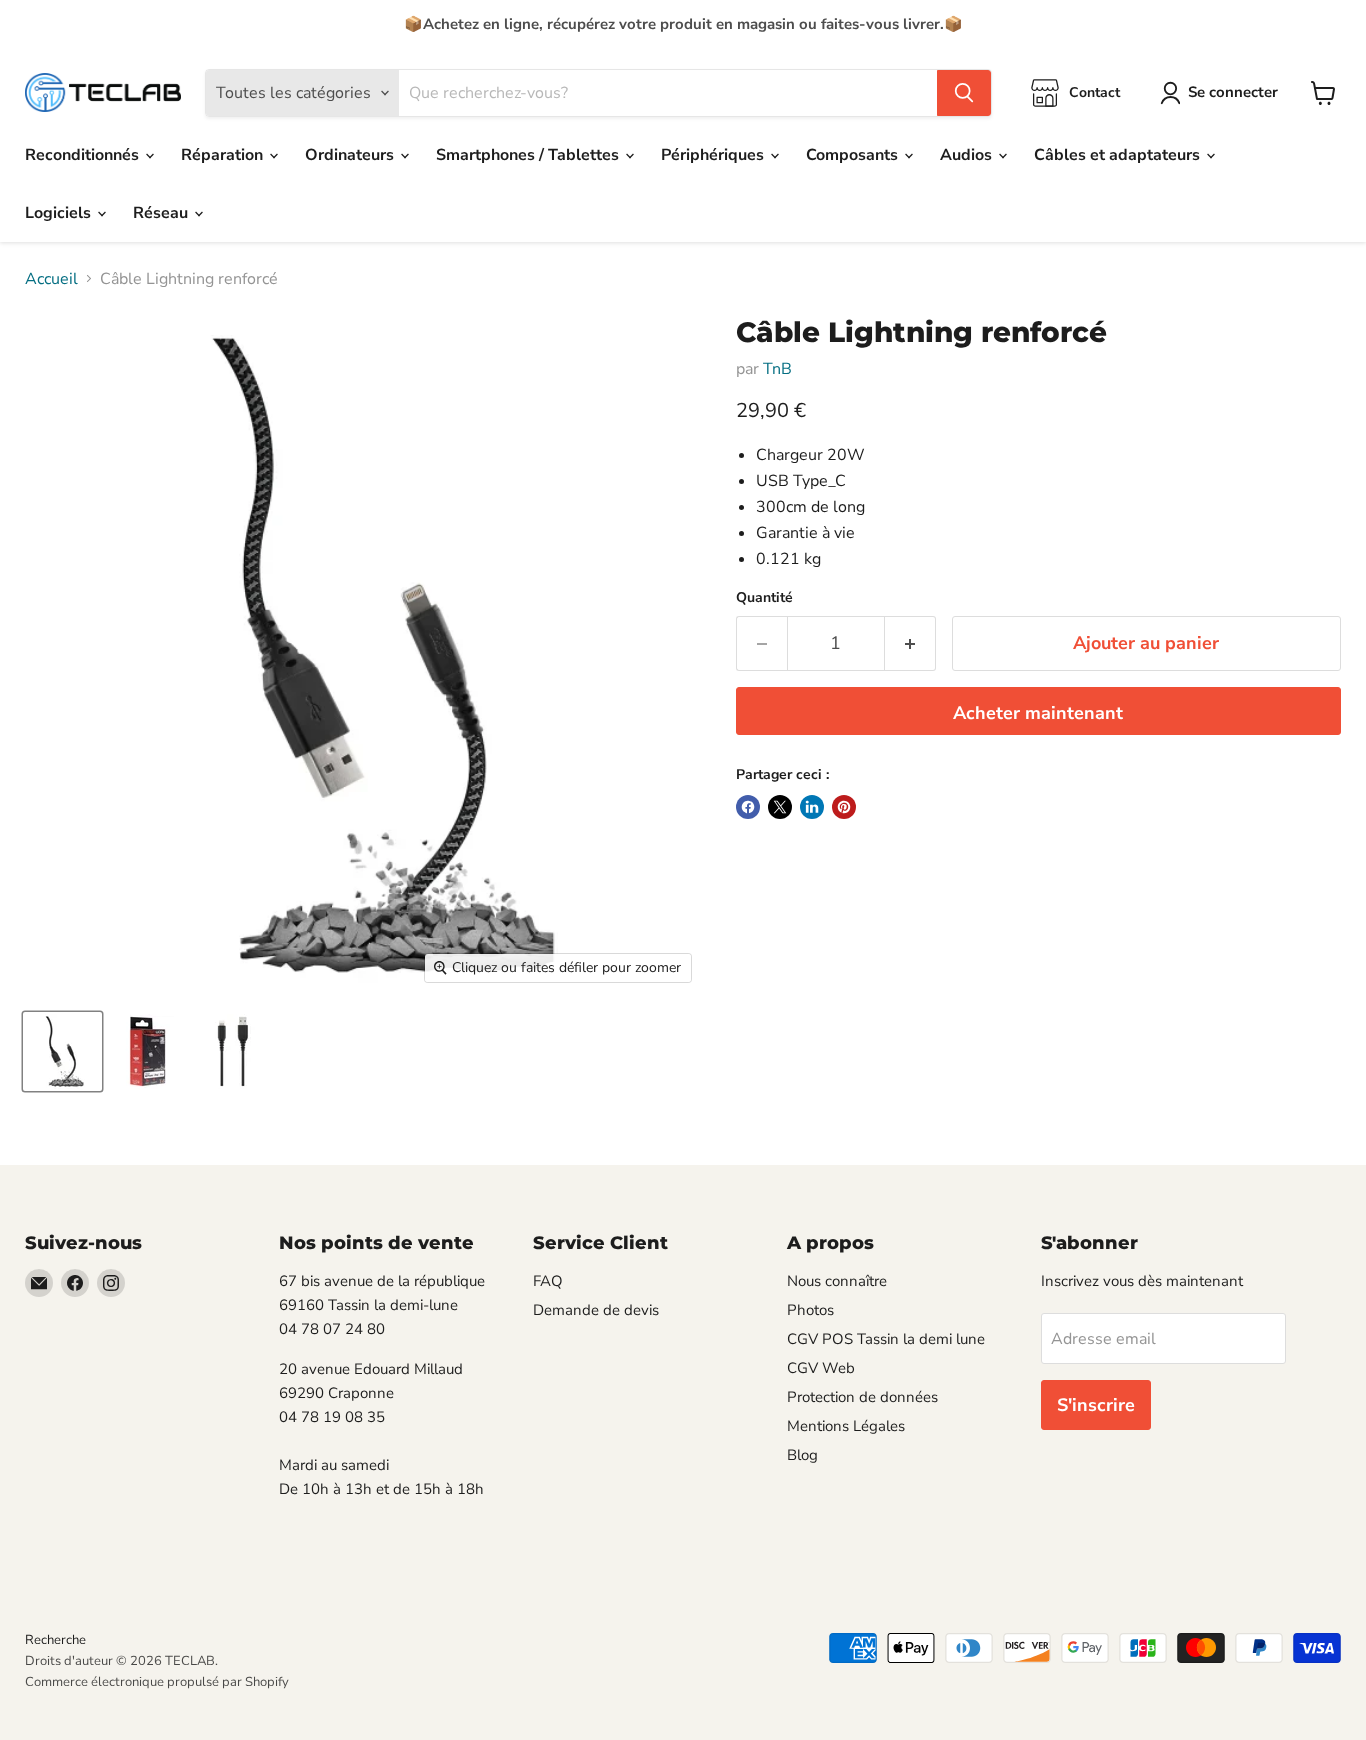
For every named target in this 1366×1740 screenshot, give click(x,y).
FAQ (548, 1281)
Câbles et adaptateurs (1119, 155)
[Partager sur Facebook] (748, 807)
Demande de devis (596, 1310)
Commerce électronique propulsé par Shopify (157, 1682)
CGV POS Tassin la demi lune (886, 1339)
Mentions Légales (846, 1426)
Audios (968, 155)
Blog (802, 1455)
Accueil (51, 279)
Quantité (764, 598)
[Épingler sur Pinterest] (844, 807)
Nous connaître (837, 1281)
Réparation (224, 155)
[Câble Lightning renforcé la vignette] (62, 1051)
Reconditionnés (84, 155)
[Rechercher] (964, 93)
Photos (810, 1310)
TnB (777, 369)
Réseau (162, 213)
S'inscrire (1096, 1405)
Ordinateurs (351, 155)
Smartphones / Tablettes (529, 155)
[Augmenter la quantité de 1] (910, 643)
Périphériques (714, 155)
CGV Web (821, 1368)
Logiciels (60, 213)
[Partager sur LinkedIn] (812, 807)
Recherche (55, 1640)
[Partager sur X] (780, 807)
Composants (854, 155)
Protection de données (862, 1397)
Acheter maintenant (1038, 713)
